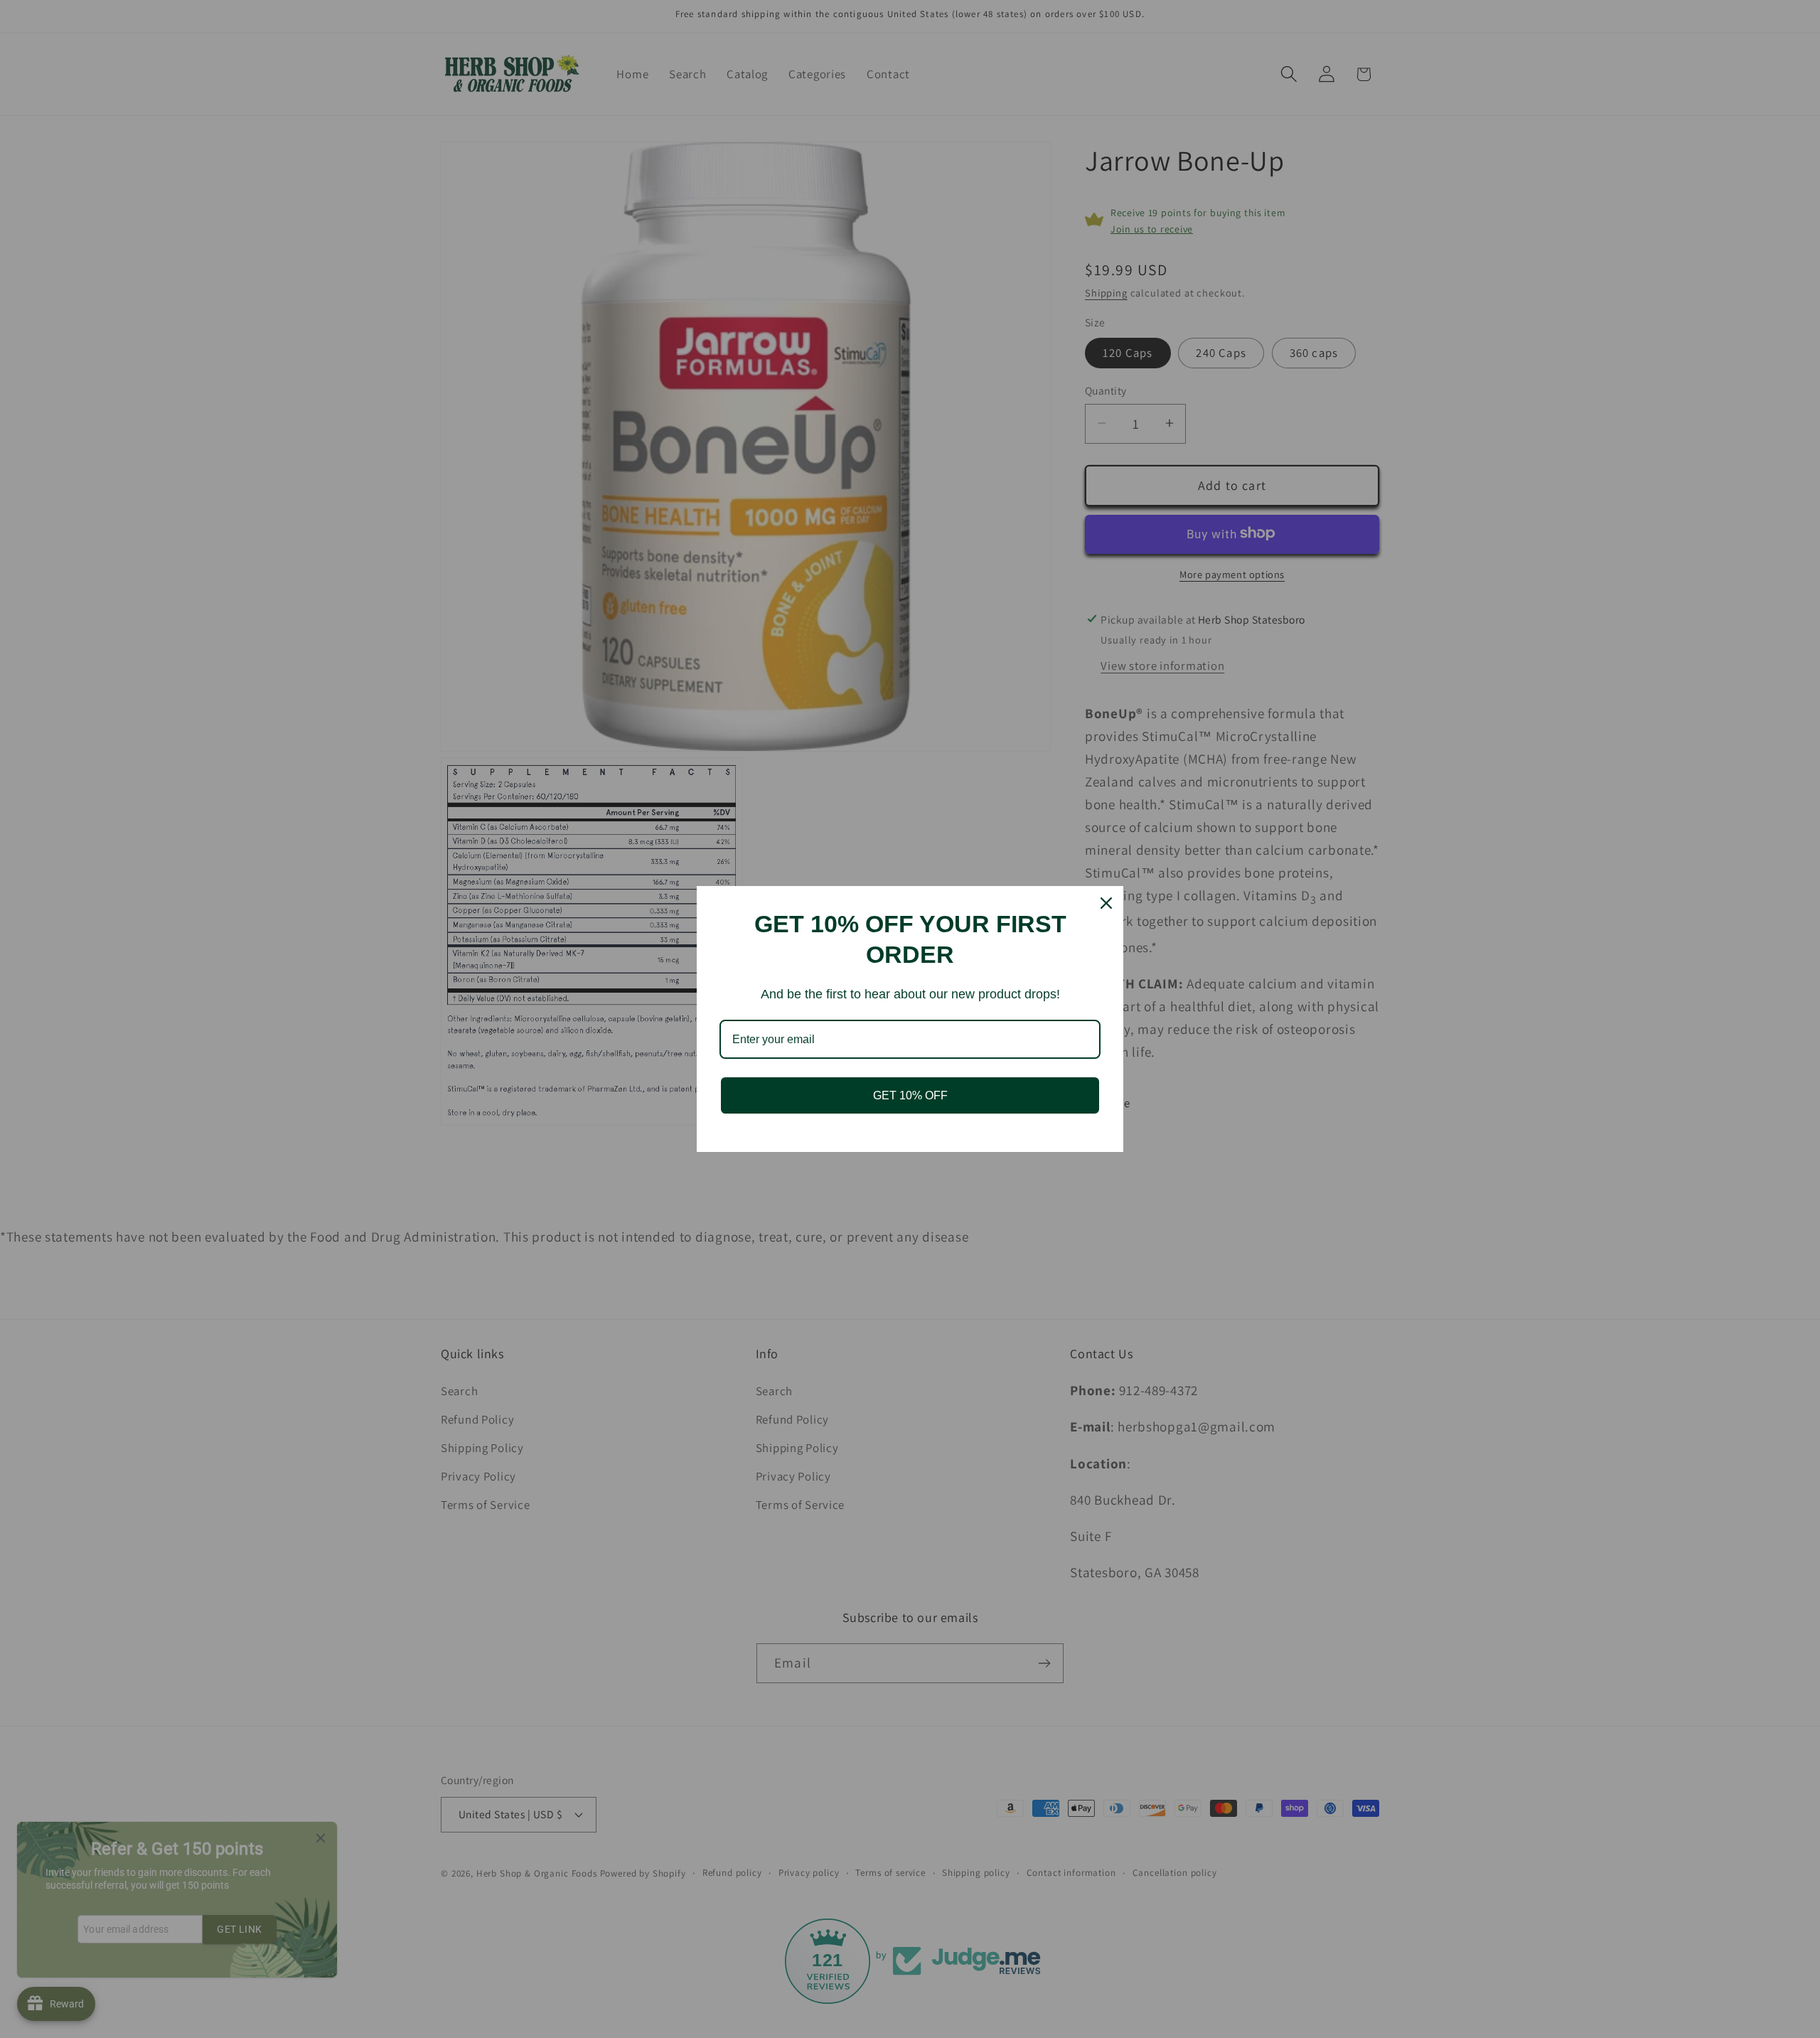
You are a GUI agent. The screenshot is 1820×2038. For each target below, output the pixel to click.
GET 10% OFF (910, 1095)
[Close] (1106, 903)
